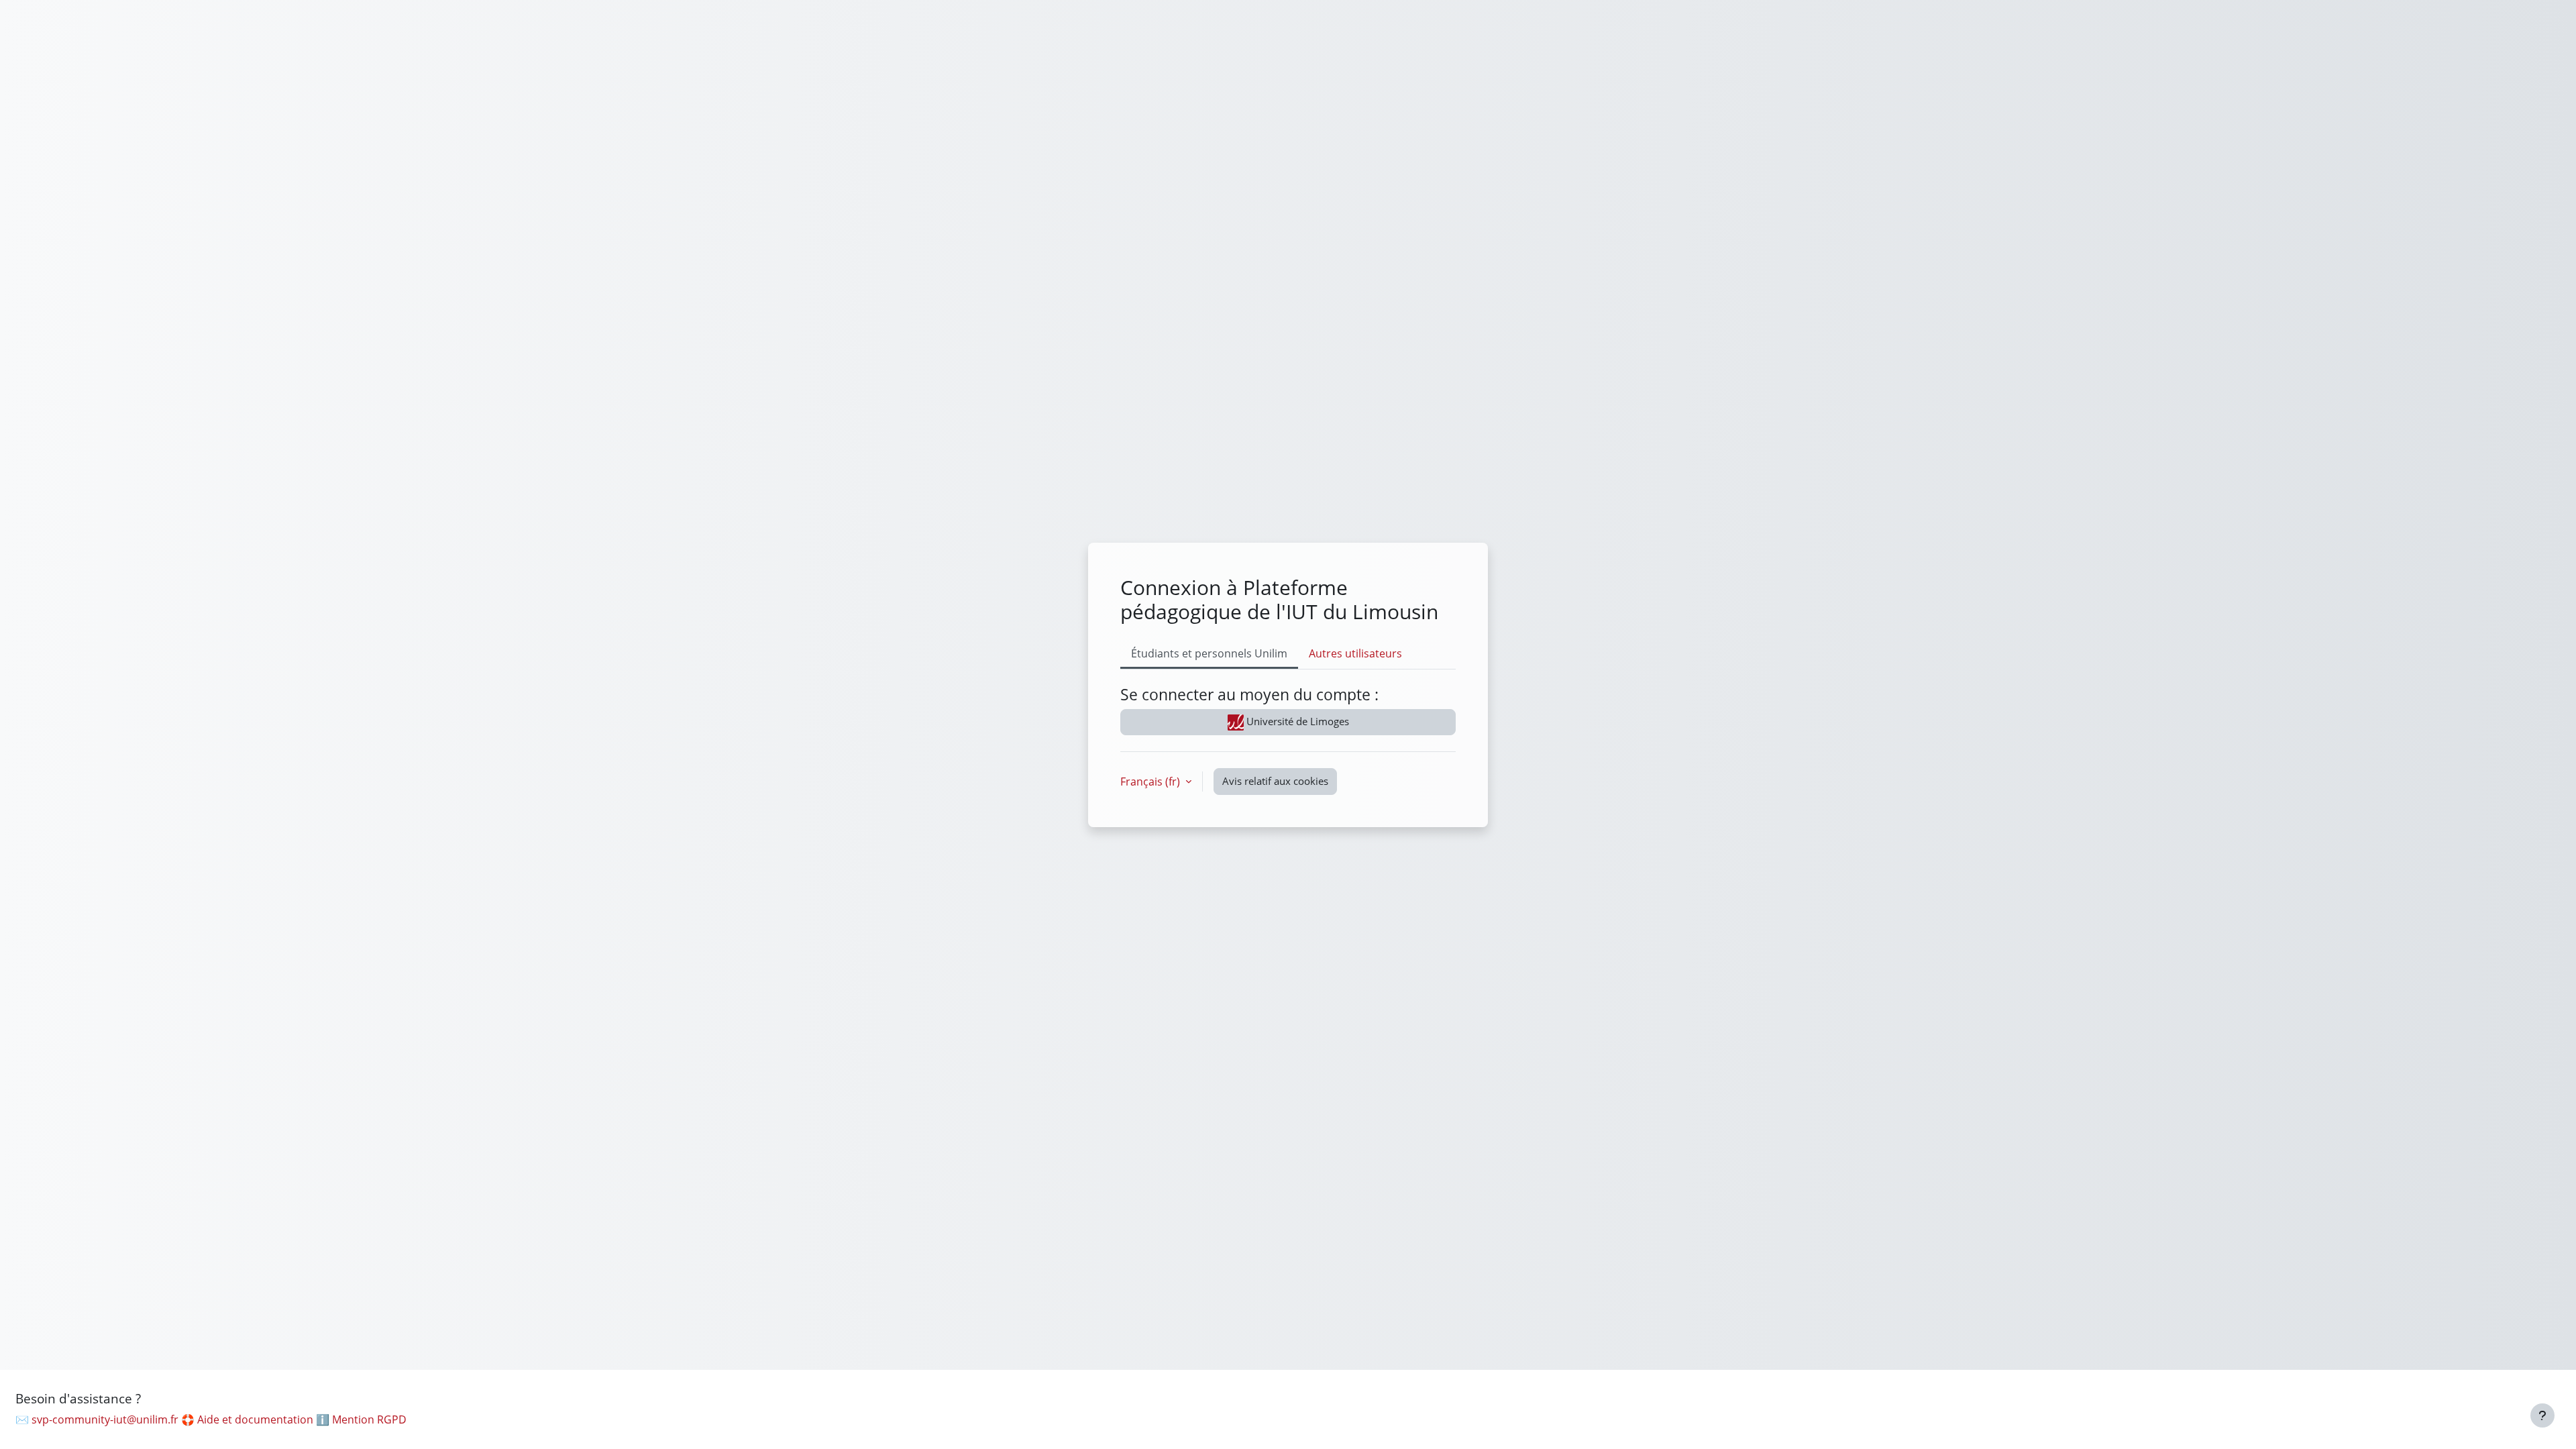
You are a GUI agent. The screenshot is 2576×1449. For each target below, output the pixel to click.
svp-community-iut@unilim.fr (105, 1419)
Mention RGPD (369, 1419)
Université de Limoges (1296, 721)
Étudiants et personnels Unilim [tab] (1209, 653)
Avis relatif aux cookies (1275, 781)
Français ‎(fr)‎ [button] (1151, 782)
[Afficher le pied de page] (2542, 1415)
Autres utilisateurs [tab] (1355, 653)
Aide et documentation (255, 1419)
